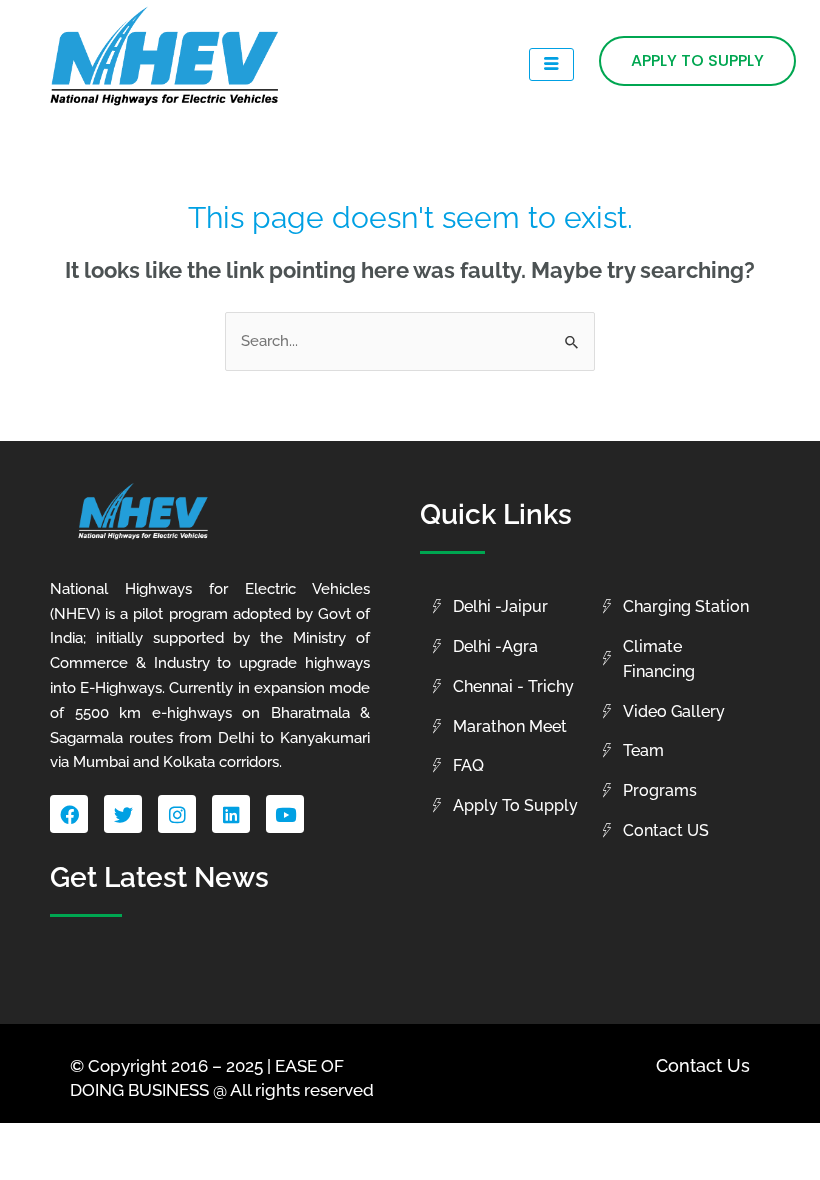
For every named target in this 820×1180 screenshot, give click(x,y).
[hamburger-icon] (551, 65)
